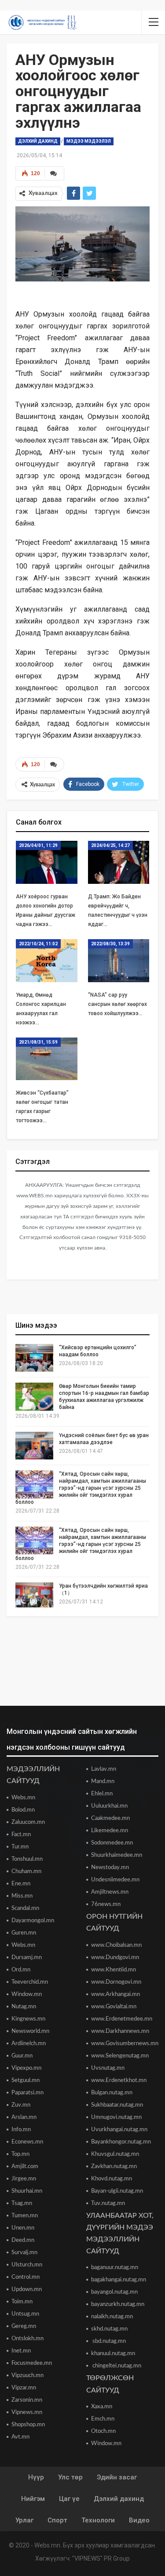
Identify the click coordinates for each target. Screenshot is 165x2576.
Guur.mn (22, 2056)
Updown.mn (27, 2290)
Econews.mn (27, 2142)
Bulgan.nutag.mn (112, 2093)
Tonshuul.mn (27, 1859)
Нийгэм (33, 2499)
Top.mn (20, 2154)
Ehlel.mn (102, 1794)
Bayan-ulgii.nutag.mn (117, 2191)
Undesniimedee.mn (115, 1880)
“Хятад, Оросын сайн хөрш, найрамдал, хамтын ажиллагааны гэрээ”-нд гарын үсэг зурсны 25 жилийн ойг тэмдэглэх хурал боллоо (81, 1488)
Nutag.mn (24, 2007)
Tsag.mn (22, 2203)
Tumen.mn (25, 2216)
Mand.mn (103, 1782)
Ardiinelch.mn (29, 2044)
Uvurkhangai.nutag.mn (119, 2130)
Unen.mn (23, 2228)
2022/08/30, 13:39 (110, 944)
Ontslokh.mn (27, 2339)
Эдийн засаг (117, 2477)
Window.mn (27, 1994)
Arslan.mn (24, 2117)
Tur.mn (20, 1847)
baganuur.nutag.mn (115, 2268)
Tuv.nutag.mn (108, 2203)
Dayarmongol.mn (33, 1921)
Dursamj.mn (27, 1958)
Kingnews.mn (28, 2019)
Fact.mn (21, 1835)
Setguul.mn (26, 2081)
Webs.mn (23, 1798)
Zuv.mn (21, 2105)
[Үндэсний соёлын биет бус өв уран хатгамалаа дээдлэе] (34, 1446)
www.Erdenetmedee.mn (122, 2019)
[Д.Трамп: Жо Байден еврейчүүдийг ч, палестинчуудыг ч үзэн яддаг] (119, 862)
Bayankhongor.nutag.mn (121, 2142)
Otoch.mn (103, 2431)
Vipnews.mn (27, 2412)
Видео (139, 2520)
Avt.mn (20, 2437)
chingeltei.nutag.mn (116, 2366)
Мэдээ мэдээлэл (89, 141)
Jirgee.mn (24, 2179)
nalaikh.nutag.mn (112, 2317)
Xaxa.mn (102, 2407)
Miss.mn (22, 1896)
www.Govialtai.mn (114, 2007)
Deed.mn (23, 2240)
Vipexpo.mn (26, 2068)
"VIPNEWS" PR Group (101, 2558)
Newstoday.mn (110, 1868)
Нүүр (36, 2477)
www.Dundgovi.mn (115, 1958)
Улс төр (70, 2477)
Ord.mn (21, 1970)
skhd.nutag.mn (109, 2329)
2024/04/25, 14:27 (110, 845)
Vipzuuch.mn (27, 2376)
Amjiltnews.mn (110, 1892)
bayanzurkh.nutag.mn (118, 2304)
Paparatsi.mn (27, 2093)
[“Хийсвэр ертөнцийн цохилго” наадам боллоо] (34, 1358)
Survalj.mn (24, 2253)
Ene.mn (21, 1884)
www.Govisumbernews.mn (125, 2044)
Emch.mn (103, 2419)
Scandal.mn (25, 1908)
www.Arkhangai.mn (115, 1994)
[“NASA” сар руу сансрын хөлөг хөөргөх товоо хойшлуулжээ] (119, 961)
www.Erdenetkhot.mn (119, 2081)
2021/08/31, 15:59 (38, 1042)
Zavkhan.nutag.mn (114, 2167)
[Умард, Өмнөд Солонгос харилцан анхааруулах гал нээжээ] (47, 961)
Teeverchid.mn (30, 1982)
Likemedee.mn (110, 1831)
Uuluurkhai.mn (109, 1806)
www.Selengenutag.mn (120, 2056)
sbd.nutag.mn (108, 2341)
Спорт (57, 2520)
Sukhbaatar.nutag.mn (117, 2105)
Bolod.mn (23, 1810)
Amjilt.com (25, 2167)
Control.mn (26, 2277)
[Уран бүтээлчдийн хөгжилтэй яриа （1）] (34, 1596)
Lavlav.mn (104, 1769)
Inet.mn (21, 2351)
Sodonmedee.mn (112, 1843)
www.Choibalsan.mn (116, 1945)
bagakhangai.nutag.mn (119, 2280)
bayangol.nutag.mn (114, 2292)
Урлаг (24, 2520)
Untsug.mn (25, 2314)
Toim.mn (22, 2302)
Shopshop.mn (28, 2425)
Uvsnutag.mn (108, 2068)
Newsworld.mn (30, 2031)
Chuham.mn (26, 1872)
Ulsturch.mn (27, 2265)
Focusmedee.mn (32, 2363)
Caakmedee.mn (110, 1818)
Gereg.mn (24, 2326)
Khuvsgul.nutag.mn (115, 2154)
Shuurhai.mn (27, 2191)
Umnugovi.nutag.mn (116, 2117)
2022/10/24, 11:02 (38, 944)
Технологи (98, 2520)
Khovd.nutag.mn (112, 2179)
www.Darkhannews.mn (120, 2031)
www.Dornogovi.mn (116, 1982)
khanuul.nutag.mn (113, 2354)
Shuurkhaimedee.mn (117, 1855)
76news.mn (106, 1904)
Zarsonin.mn (27, 2400)
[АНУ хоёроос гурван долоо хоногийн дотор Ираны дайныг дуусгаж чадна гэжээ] (47, 862)
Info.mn (21, 2130)
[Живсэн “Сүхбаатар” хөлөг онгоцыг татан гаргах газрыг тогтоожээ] (47, 1059)
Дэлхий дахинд (38, 141)
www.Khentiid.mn (114, 1970)
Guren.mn (24, 1933)
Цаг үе (69, 2499)
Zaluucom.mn (28, 1822)
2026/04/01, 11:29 (38, 845)
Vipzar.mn (24, 2388)
